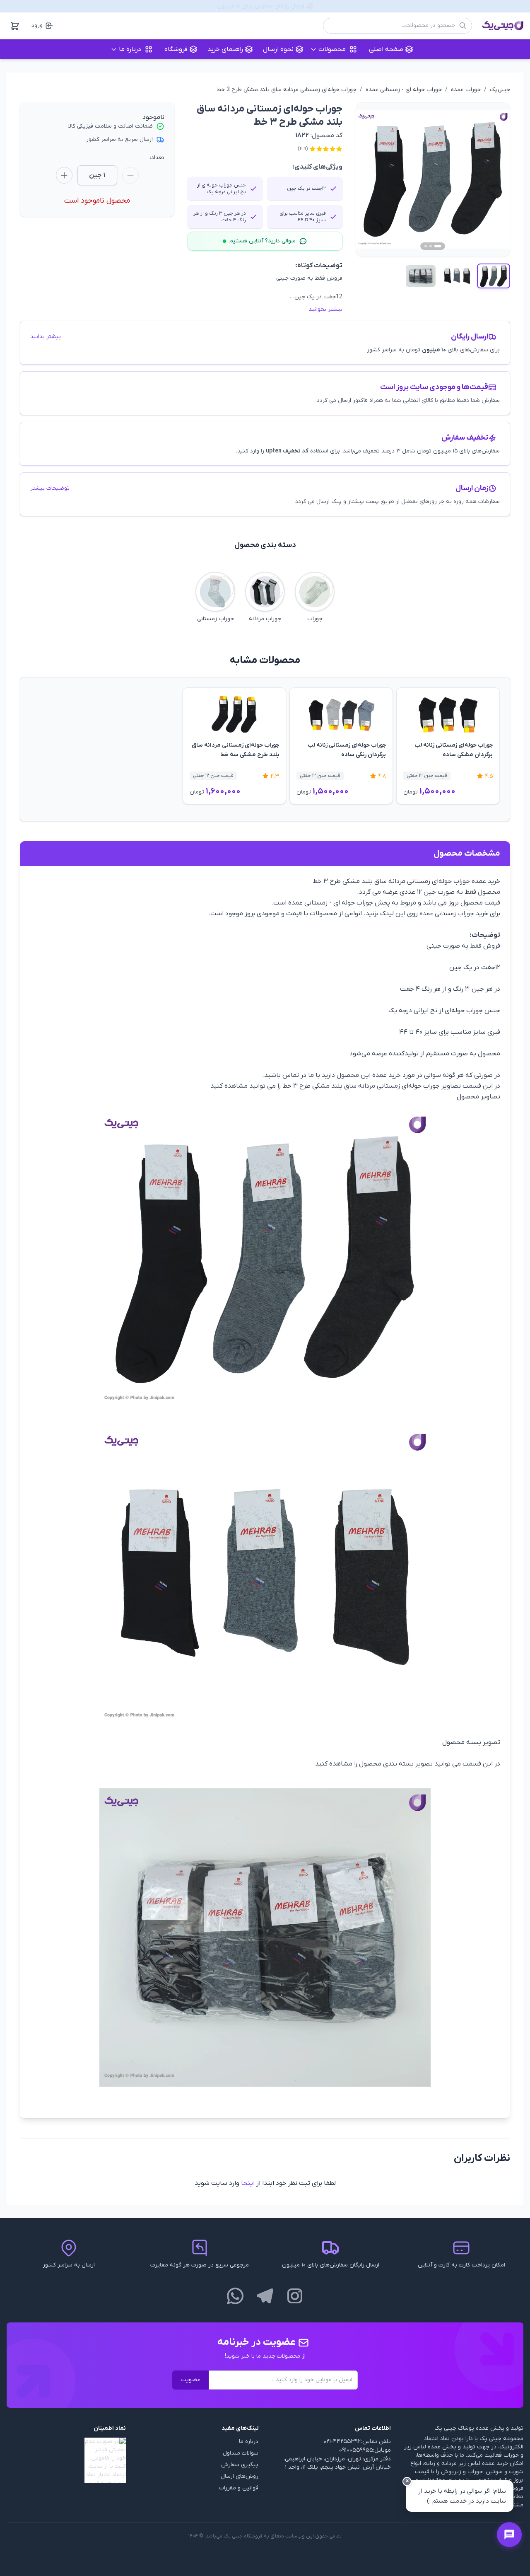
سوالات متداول (241, 2453)
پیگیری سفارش (240, 2465)
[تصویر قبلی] (372, 179)
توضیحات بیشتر (50, 488)
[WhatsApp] (235, 2296)
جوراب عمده (466, 90)
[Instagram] (295, 2296)
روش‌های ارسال (240, 2476)
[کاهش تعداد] (130, 175)
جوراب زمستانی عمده (447, 914)
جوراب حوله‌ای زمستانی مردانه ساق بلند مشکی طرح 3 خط (287, 90)
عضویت (190, 2380)
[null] (66, 2460)
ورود (37, 25)
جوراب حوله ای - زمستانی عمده (404, 90)
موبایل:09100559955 (365, 2450)
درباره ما (249, 2442)
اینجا (248, 2183)
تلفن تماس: (376, 2442)
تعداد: (157, 158)
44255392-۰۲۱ (342, 2442)
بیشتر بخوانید (325, 309)
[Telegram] (265, 2296)
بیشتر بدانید (46, 337)
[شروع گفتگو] (509, 2535)
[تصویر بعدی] (494, 179)
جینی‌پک (500, 90)
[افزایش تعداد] (64, 175)
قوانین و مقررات (239, 2488)
